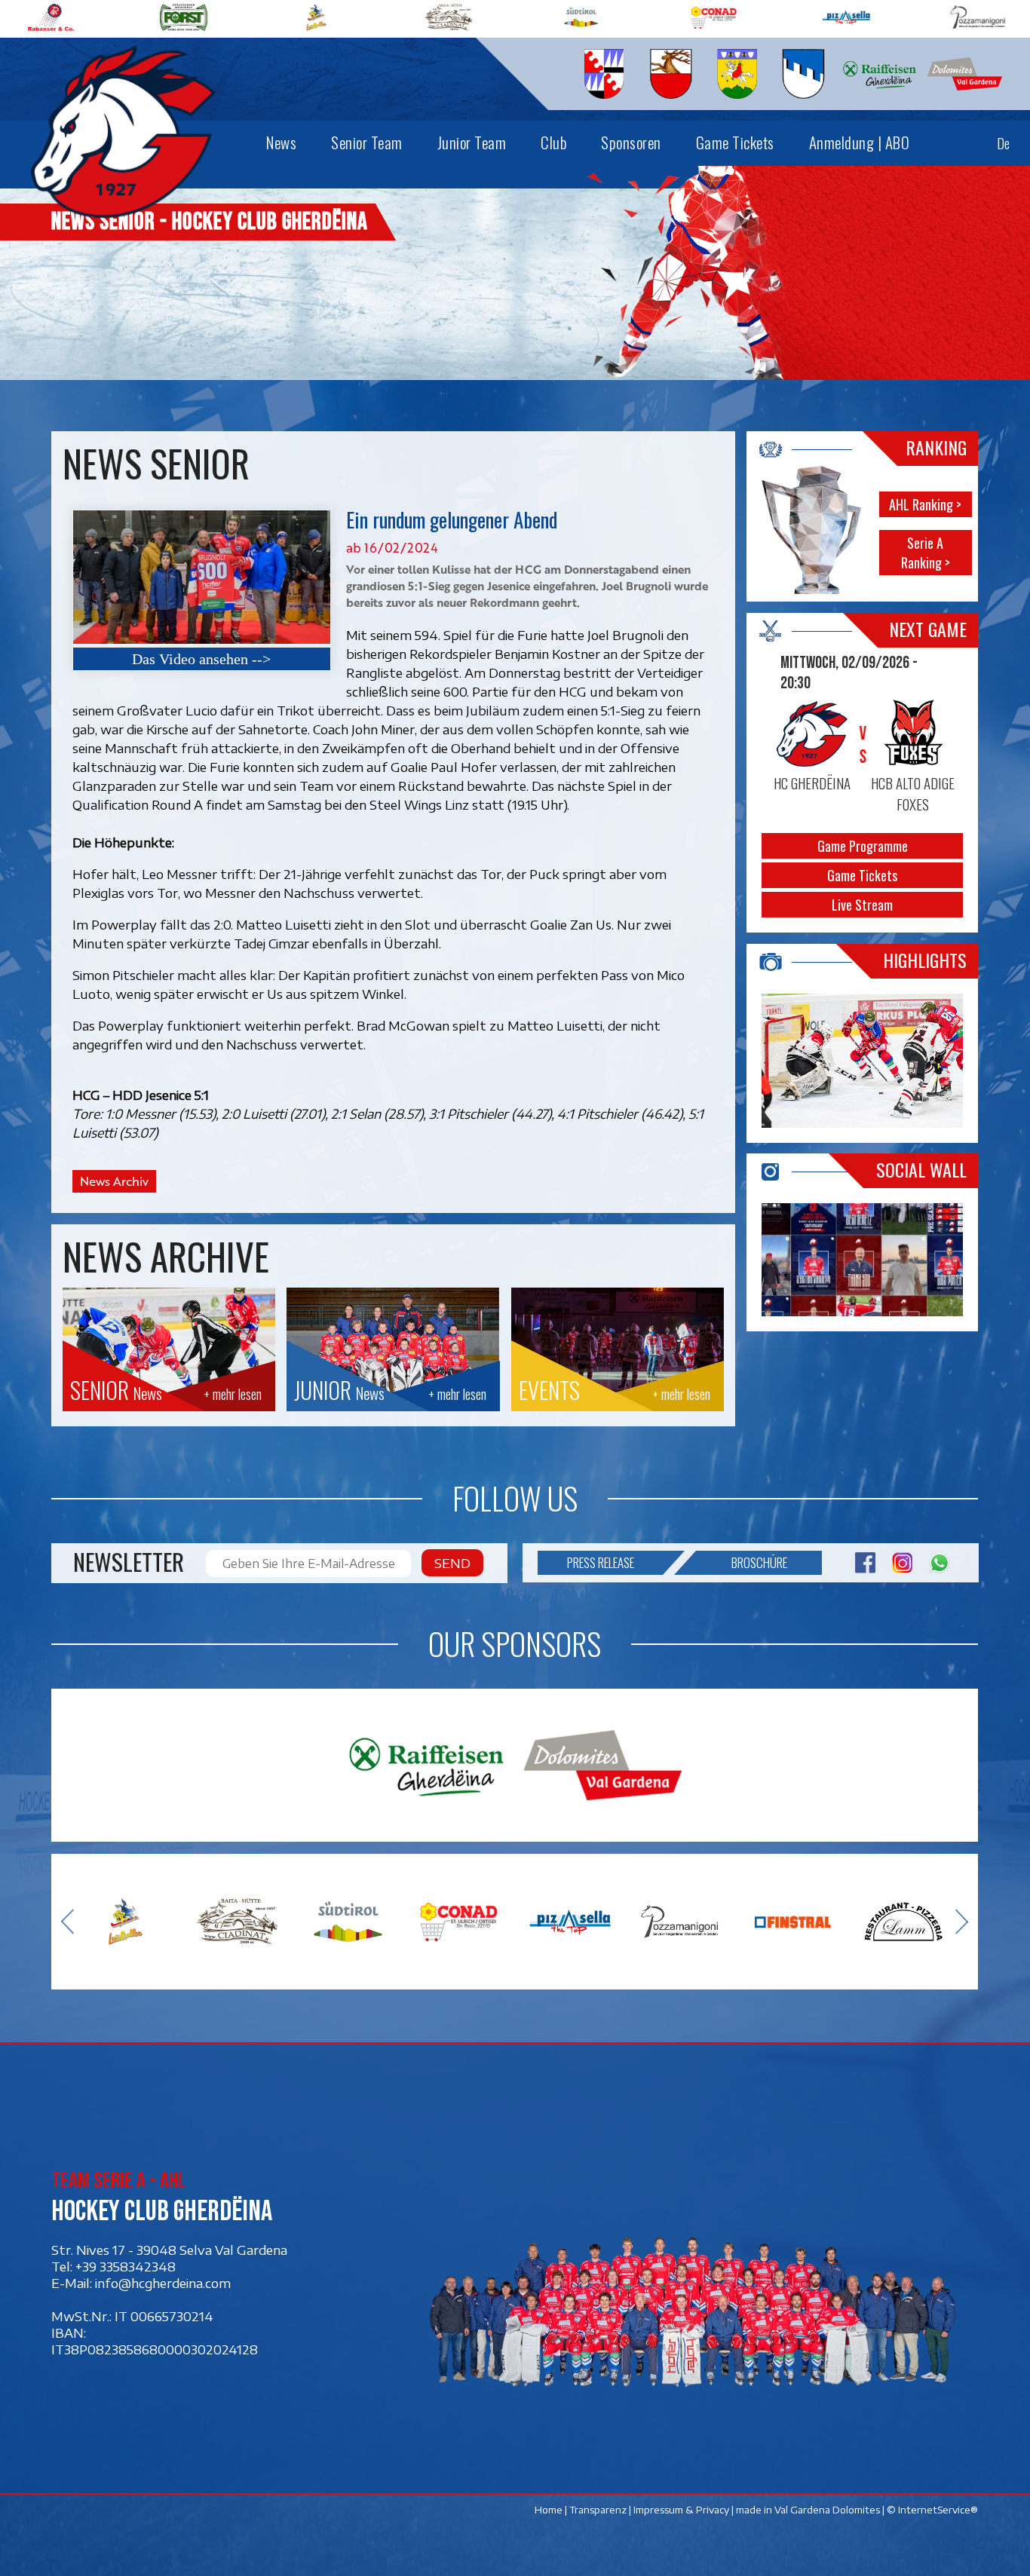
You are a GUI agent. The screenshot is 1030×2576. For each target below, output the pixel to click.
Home (549, 2510)
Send (452, 1563)
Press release (601, 1562)
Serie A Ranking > (926, 553)
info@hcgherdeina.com (163, 2282)
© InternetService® (933, 2510)
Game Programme (863, 846)
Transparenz (599, 2510)
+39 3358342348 (126, 2265)
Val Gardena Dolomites (828, 2510)
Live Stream (863, 905)
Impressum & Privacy (682, 2510)
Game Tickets (863, 875)
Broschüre (759, 1562)
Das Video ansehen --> (201, 659)
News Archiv (114, 1181)
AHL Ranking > (926, 505)
